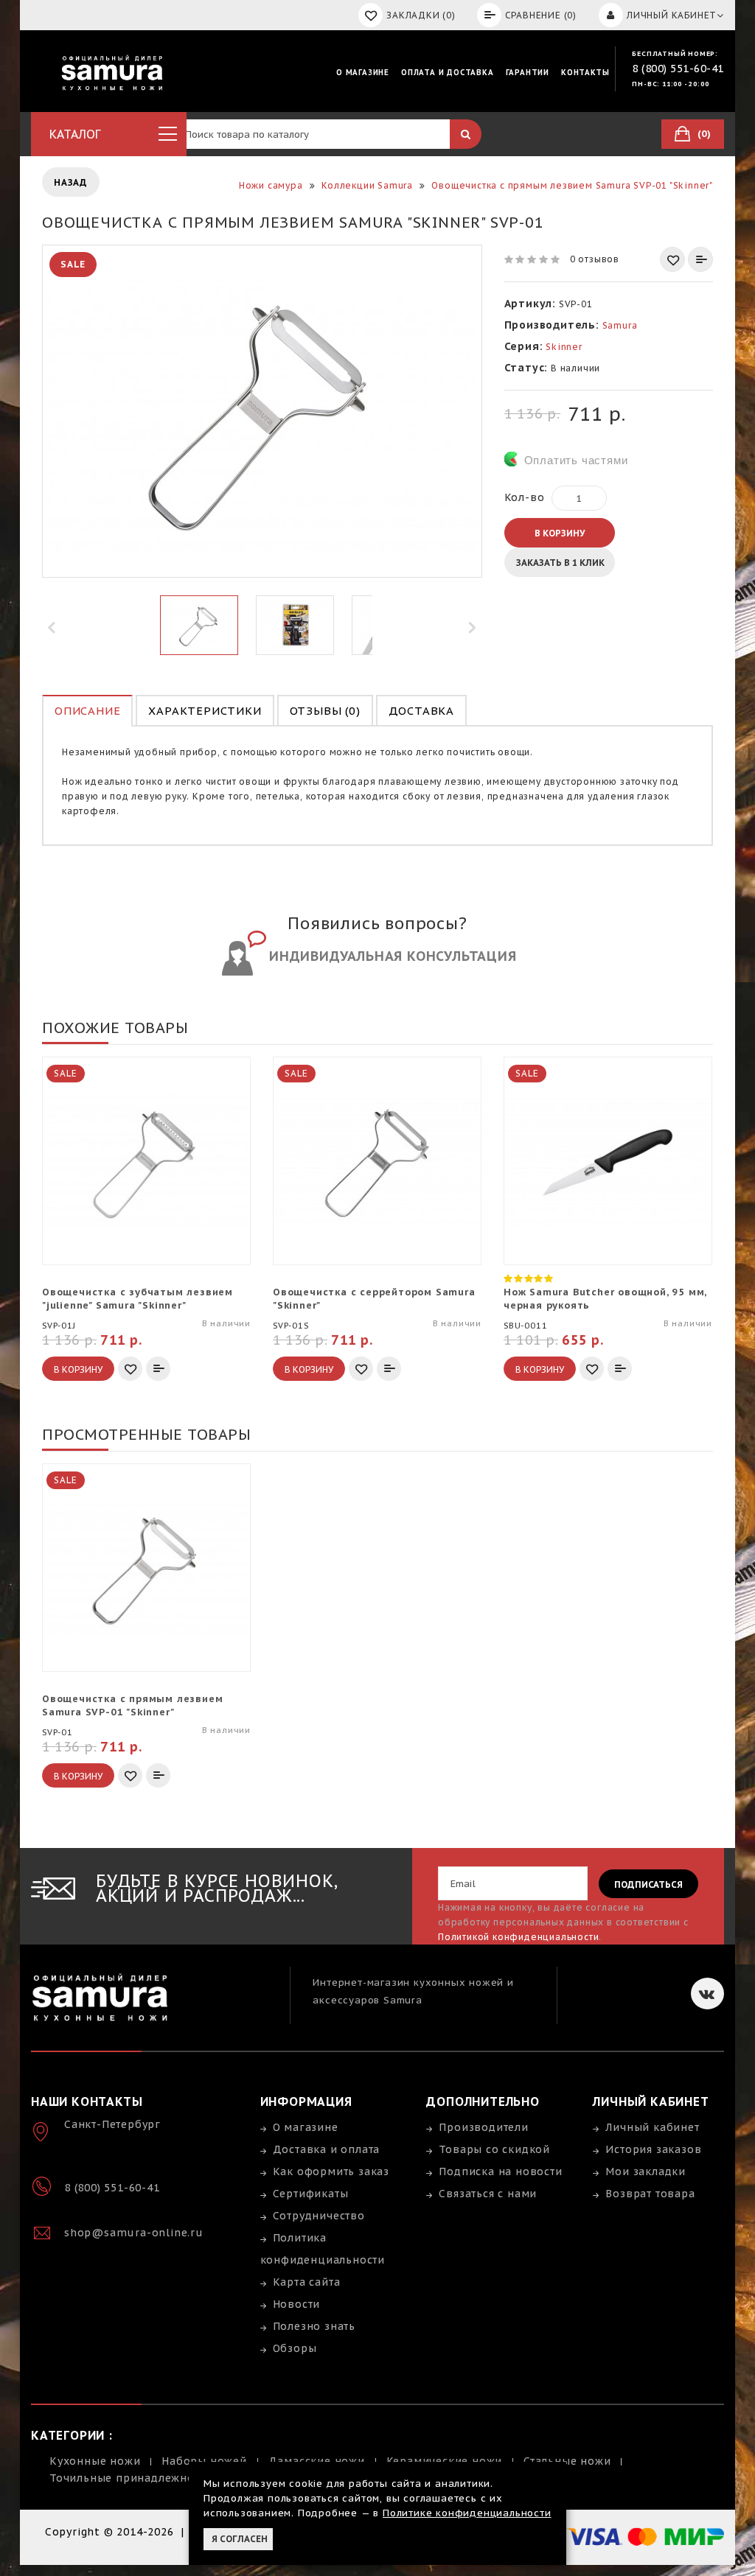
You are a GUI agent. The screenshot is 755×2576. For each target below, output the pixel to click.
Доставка (421, 711)
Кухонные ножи (95, 2461)
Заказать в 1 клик (560, 563)
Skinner (564, 347)
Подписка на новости (500, 2171)
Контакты (585, 73)
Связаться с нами (488, 2194)
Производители (483, 2127)
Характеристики (205, 711)
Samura (620, 325)
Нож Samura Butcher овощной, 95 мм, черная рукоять (605, 1299)
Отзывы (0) (325, 711)
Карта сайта (307, 2282)
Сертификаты (311, 2194)
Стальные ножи (567, 2461)
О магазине (363, 73)
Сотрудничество (319, 2216)
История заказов (653, 2149)
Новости (297, 2304)
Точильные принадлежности (131, 2478)
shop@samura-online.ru (134, 2233)
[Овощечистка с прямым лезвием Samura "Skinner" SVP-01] (199, 625)
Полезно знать (314, 2326)
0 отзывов (595, 259)
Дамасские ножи (317, 2461)
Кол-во (525, 497)
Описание (87, 711)
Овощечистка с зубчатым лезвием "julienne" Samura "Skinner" (138, 1299)
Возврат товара (650, 2194)
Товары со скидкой (494, 2149)
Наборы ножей (204, 2461)
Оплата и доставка (448, 73)
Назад (71, 182)
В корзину (560, 533)
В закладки (672, 259)
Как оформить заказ (331, 2171)
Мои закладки (646, 2171)
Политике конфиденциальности (467, 2513)
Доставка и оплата (327, 2149)
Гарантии (528, 73)
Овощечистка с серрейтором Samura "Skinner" (374, 1299)
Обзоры (295, 2348)
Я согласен (240, 2539)
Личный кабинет (652, 2127)
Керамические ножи (445, 2461)
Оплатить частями (576, 460)
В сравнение (700, 259)
